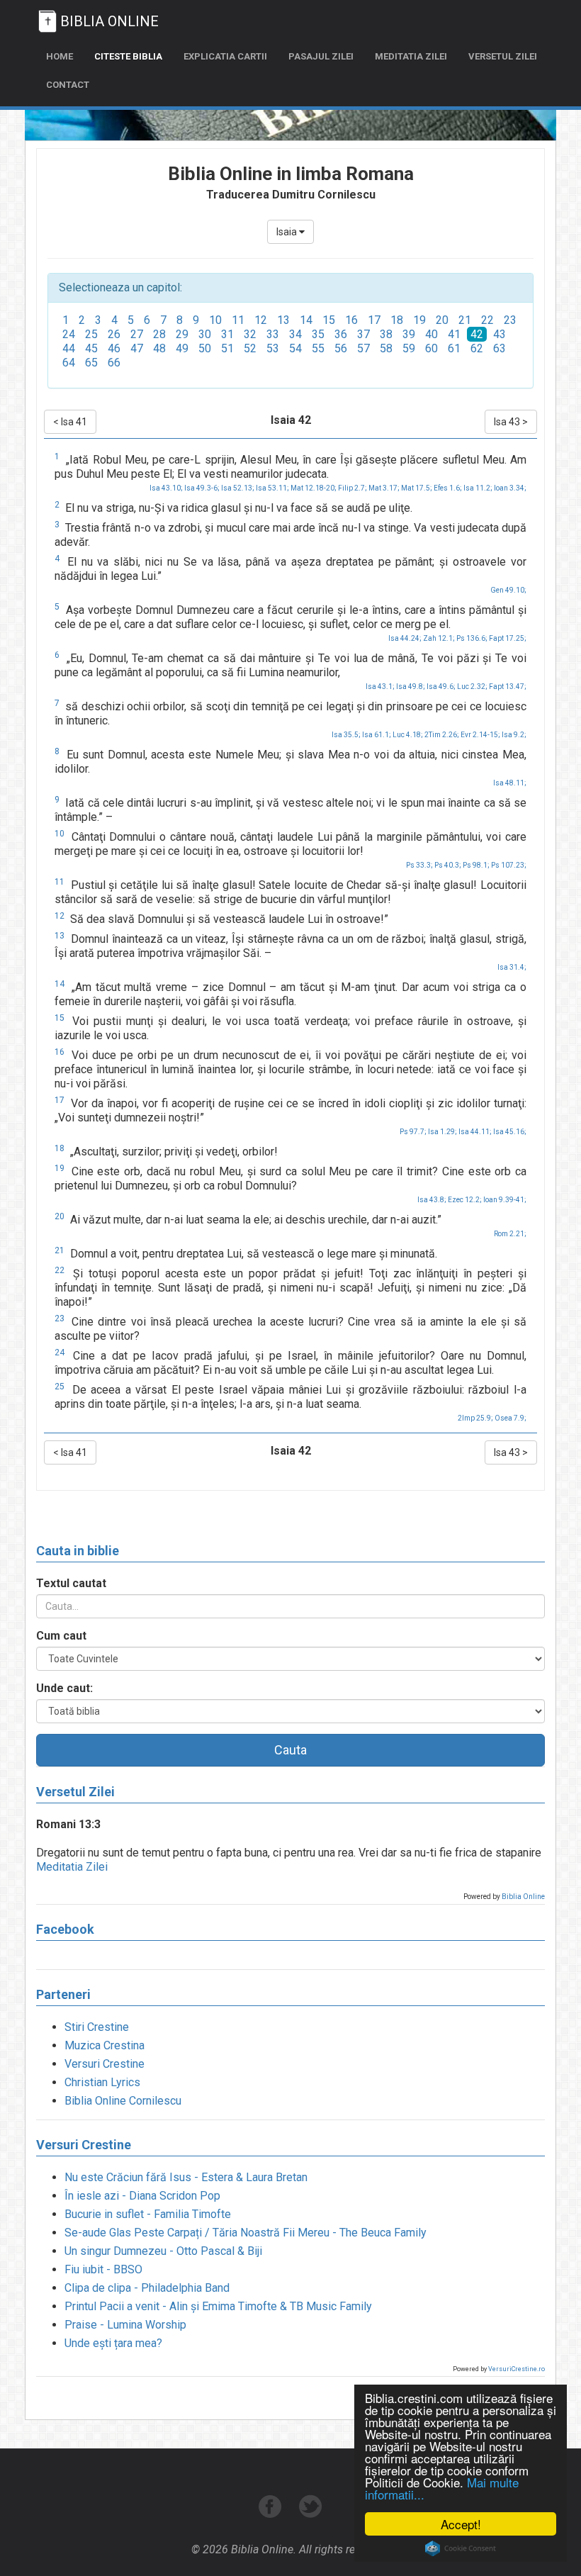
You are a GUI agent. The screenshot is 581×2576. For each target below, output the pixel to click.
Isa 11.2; (478, 488)
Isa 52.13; (238, 488)
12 (261, 320)
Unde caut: (64, 1688)
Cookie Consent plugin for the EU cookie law (461, 2548)
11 (238, 320)
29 (182, 334)
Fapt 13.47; (508, 687)
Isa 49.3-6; (202, 488)
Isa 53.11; (272, 488)
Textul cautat (71, 1583)
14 (306, 320)
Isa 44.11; (475, 1132)
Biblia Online (523, 1897)
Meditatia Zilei (72, 1867)
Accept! (461, 2524)
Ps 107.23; (509, 865)
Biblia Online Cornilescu (123, 2101)
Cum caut (61, 1636)
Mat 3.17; (384, 488)
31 (227, 334)
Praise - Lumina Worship (125, 2325)
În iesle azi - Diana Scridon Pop (142, 2196)
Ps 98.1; (476, 865)
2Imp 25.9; (475, 1418)
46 (114, 348)
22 (487, 320)
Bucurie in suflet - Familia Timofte (148, 2214)
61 (454, 348)
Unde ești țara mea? (113, 2343)
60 (431, 348)
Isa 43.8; (432, 1200)
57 (363, 348)
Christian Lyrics (102, 2082)
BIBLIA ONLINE (109, 21)
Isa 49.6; (441, 687)
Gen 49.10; (508, 590)
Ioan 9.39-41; (505, 1200)
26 (114, 334)
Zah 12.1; (439, 638)
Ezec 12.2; (465, 1200)
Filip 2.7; (352, 488)
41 (454, 334)
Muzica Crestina (105, 2045)
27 (137, 334)
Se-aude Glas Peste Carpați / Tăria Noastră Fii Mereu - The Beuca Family (246, 2233)
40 (431, 334)
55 (318, 348)
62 (477, 348)
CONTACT (68, 85)
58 (386, 348)
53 (273, 348)
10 (215, 320)
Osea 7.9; (511, 1418)
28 (159, 334)
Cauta (290, 1750)
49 (182, 348)
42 (477, 334)
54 (295, 348)
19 (419, 320)
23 (510, 320)
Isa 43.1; (380, 687)
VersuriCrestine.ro (517, 2369)
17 (374, 320)
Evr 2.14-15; (480, 735)
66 (114, 363)
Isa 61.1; (377, 735)
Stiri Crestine (97, 2027)
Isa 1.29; (442, 1132)
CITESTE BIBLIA (128, 56)
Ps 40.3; (448, 865)
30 (205, 334)
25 (91, 334)
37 (363, 334)
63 (500, 348)
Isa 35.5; (346, 735)
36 (341, 334)
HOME (60, 56)
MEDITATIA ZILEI (411, 56)
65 (91, 363)
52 (250, 348)
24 (69, 334)
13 (283, 320)
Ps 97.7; (413, 1132)
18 (397, 320)
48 (159, 348)
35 (318, 334)
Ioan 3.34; (510, 488)
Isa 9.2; (514, 735)
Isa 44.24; (405, 638)
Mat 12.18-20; (314, 488)
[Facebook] (272, 2514)
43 (500, 334)
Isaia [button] (288, 232)
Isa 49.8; (411, 687)
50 (205, 348)
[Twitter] (311, 2514)
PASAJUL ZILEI (321, 56)
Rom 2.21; (510, 1234)
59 (409, 348)
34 (295, 334)
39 (409, 334)
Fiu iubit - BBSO (103, 2269)
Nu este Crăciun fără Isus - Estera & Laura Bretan (186, 2177)
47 (137, 348)
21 (465, 320)
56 (341, 348)
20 (442, 320)
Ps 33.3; (419, 865)
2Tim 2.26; (442, 735)
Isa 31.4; (512, 967)
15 (329, 320)
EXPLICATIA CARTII (225, 56)
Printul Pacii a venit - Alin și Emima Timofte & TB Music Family (218, 2306)
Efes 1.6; (448, 488)
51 (227, 348)
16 (351, 320)
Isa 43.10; (166, 488)
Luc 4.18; (408, 735)
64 (69, 363)
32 (250, 334)
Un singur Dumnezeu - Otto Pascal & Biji (163, 2251)
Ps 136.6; (472, 638)
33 (273, 334)
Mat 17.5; (417, 488)
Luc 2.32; (472, 687)
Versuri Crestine (105, 2064)
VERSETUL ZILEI (503, 56)
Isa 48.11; (510, 783)
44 (69, 348)
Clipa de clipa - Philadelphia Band (147, 2288)
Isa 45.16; (510, 1132)
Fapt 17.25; (508, 638)
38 (386, 334)
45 (91, 348)
